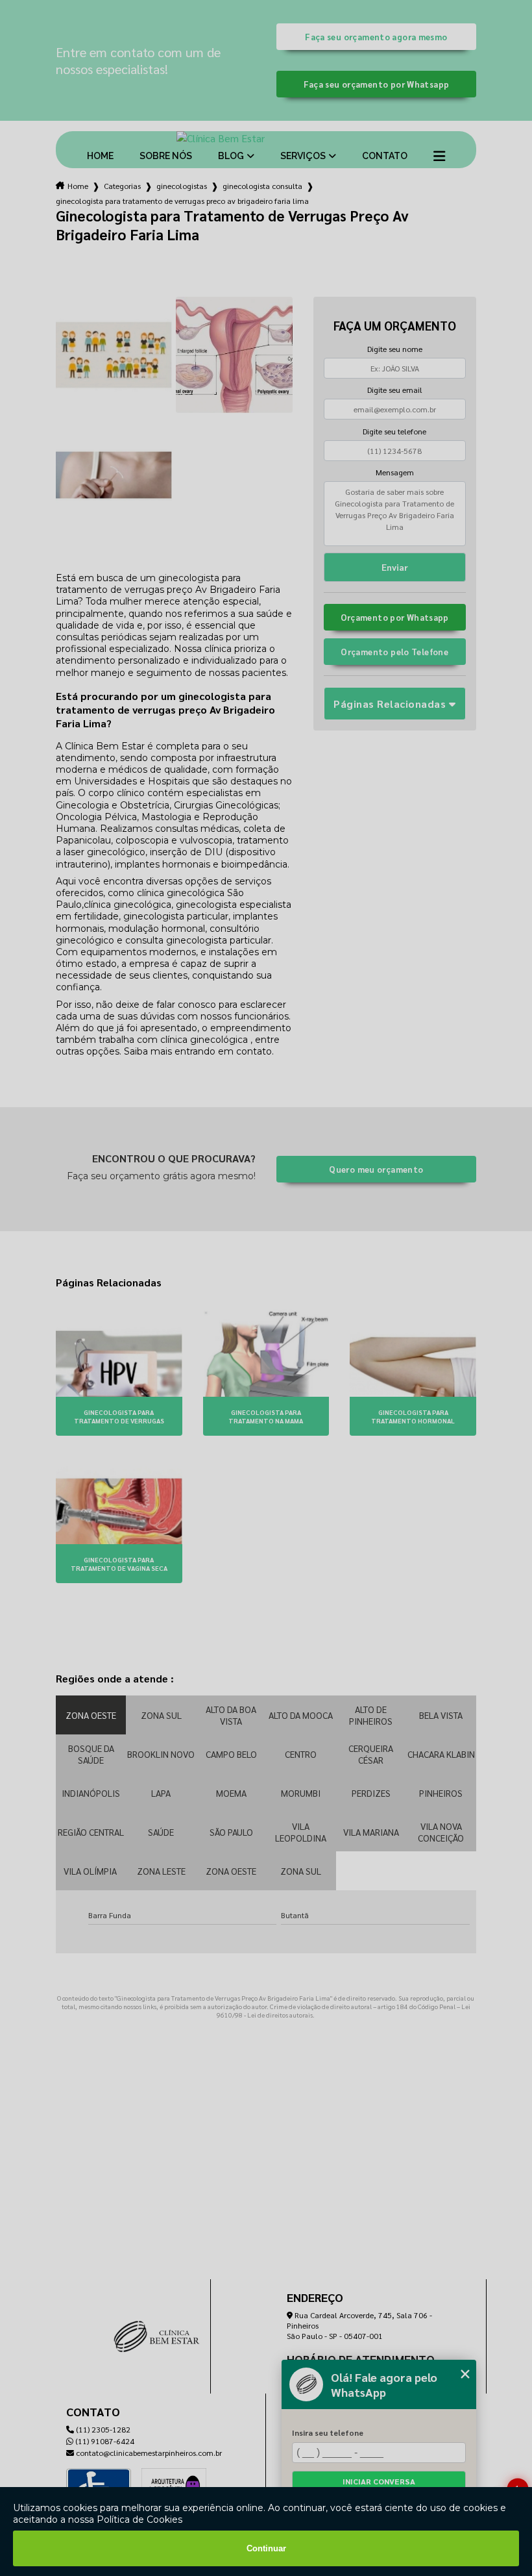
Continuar (266, 2548)
